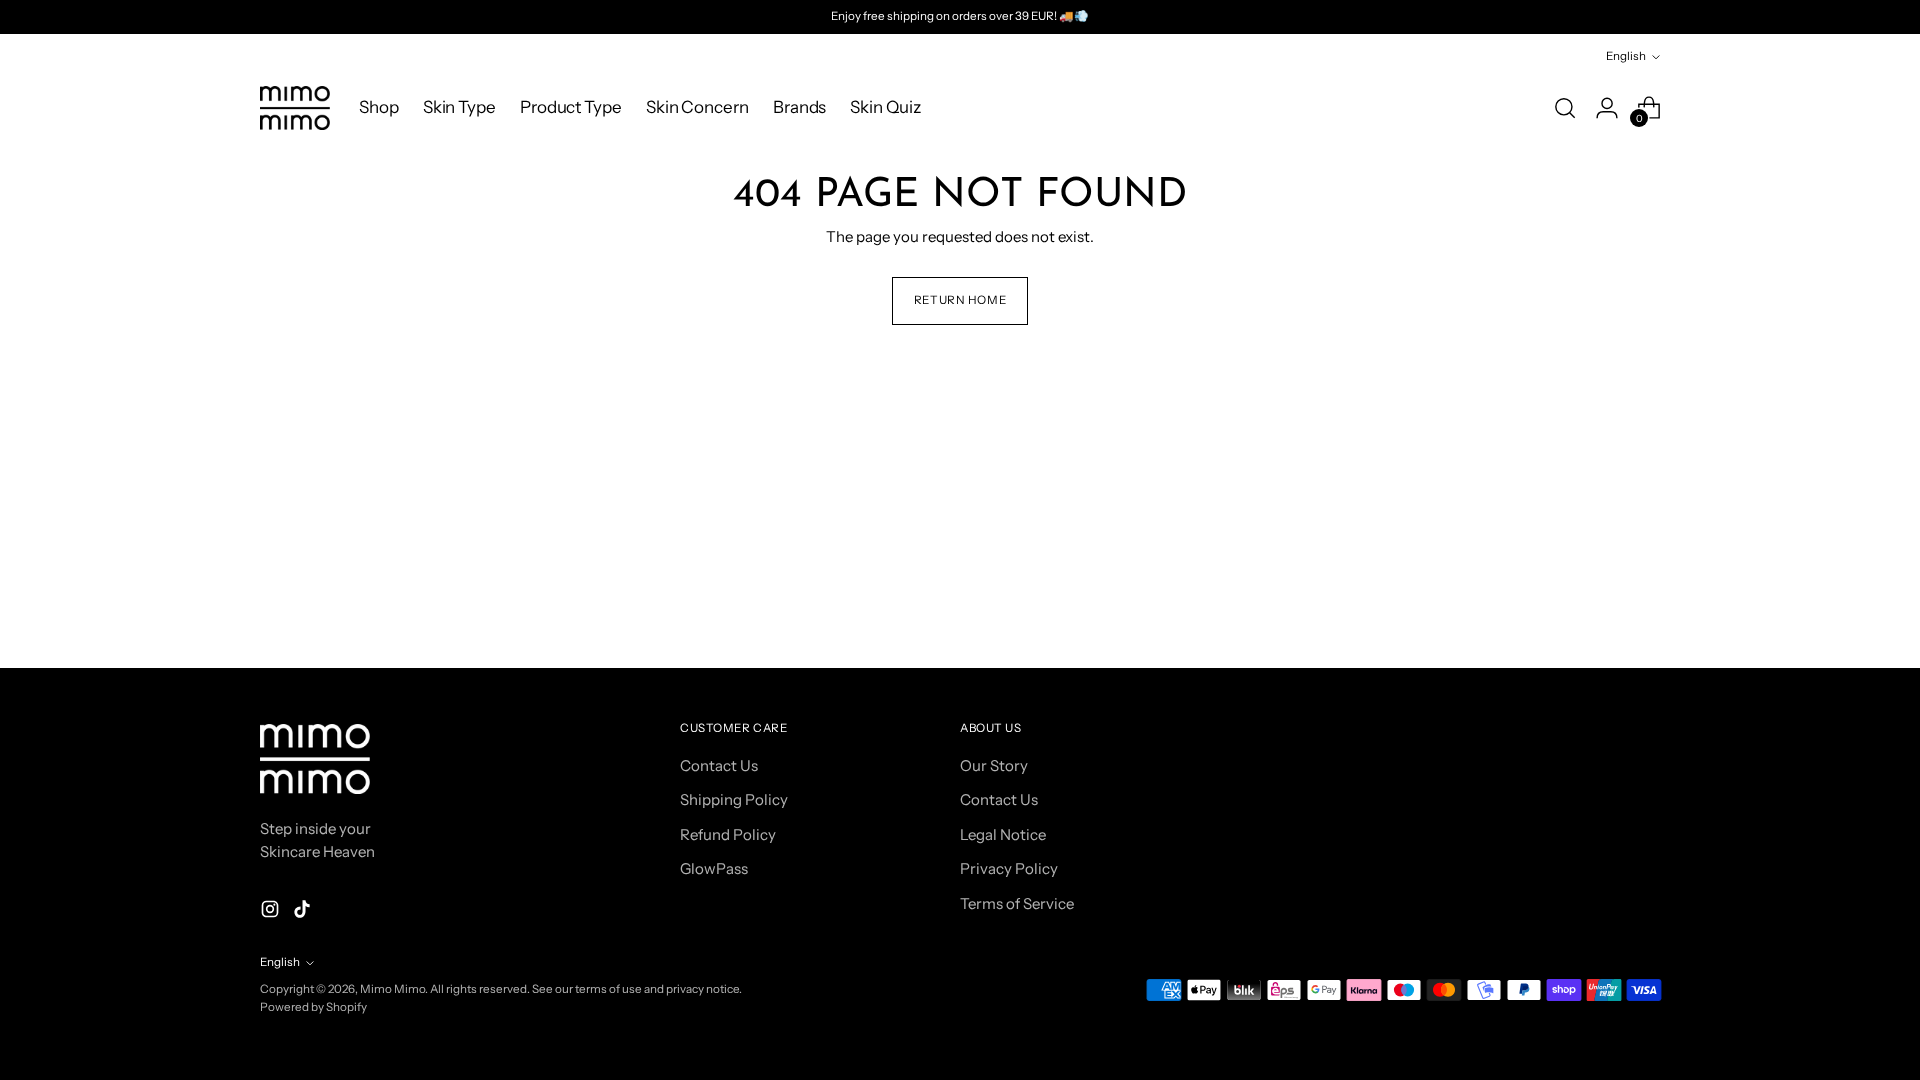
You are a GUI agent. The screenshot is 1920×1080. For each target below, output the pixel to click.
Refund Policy (728, 834)
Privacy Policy (1009, 868)
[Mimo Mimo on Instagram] (272, 912)
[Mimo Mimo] (295, 108)
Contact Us (719, 765)
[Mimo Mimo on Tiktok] (304, 912)
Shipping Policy (734, 799)
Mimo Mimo (392, 989)
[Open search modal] (1565, 108)
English (1626, 56)
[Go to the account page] (1607, 108)
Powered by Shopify (313, 1007)
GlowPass (714, 868)
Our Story (994, 765)
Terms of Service (1017, 903)
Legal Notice (1003, 834)
